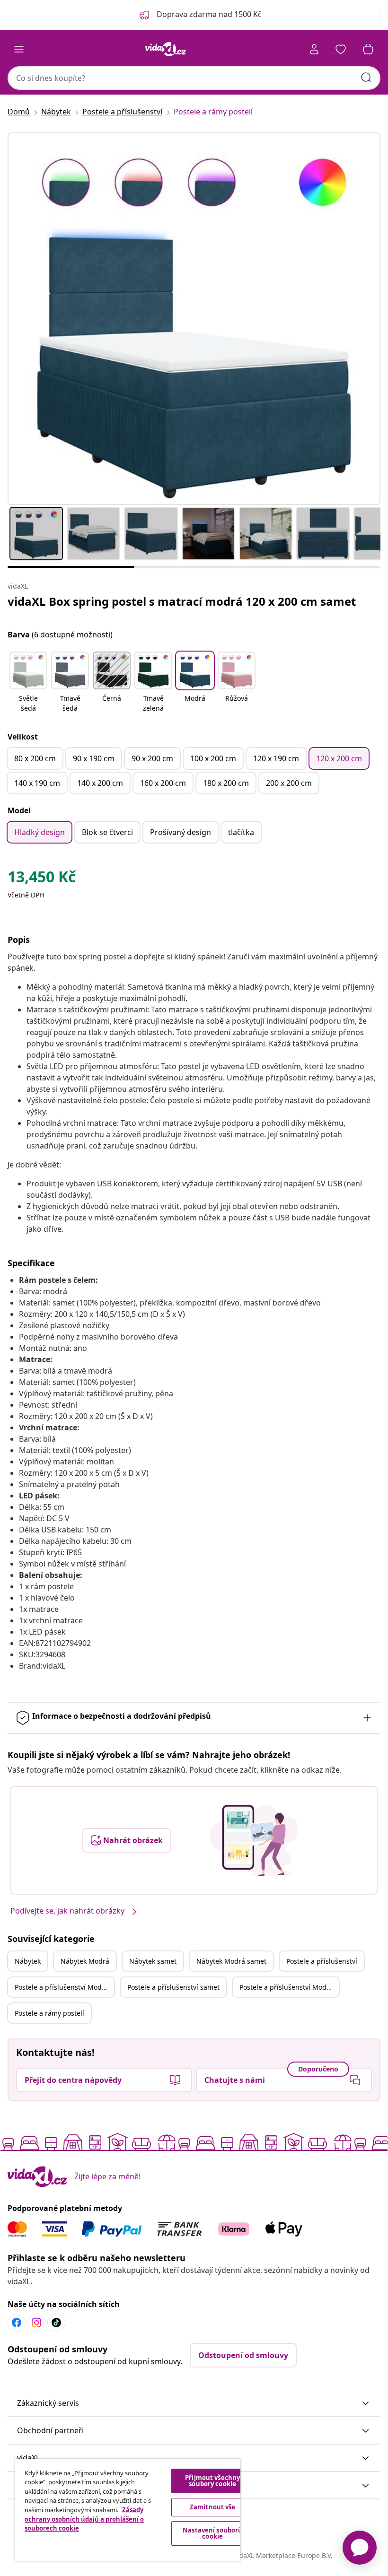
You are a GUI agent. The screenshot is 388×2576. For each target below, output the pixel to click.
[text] (42, 879)
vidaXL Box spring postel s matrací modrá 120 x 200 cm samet (182, 601)
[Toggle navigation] (19, 49)
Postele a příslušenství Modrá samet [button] (289, 1987)
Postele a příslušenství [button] (322, 1961)
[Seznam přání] (341, 49)
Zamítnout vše (213, 2507)
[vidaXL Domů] (166, 49)
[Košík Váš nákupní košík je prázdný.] (368, 49)
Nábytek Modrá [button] (85, 1961)
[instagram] (36, 2323)
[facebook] (17, 2323)
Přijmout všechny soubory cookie (212, 2481)
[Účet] (314, 49)
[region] (128, 2510)
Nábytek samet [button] (153, 1961)
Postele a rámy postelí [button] (49, 2013)
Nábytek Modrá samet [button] (231, 1961)
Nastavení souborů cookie (212, 2533)
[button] (28, 683)
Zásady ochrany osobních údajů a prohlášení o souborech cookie (84, 2519)
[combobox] (194, 78)
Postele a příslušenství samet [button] (173, 1987)
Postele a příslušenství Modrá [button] (62, 1987)
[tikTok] (56, 2323)
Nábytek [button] (28, 1961)
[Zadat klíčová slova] (366, 78)
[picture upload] (254, 1840)
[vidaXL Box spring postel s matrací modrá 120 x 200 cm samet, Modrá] (194, 319)
